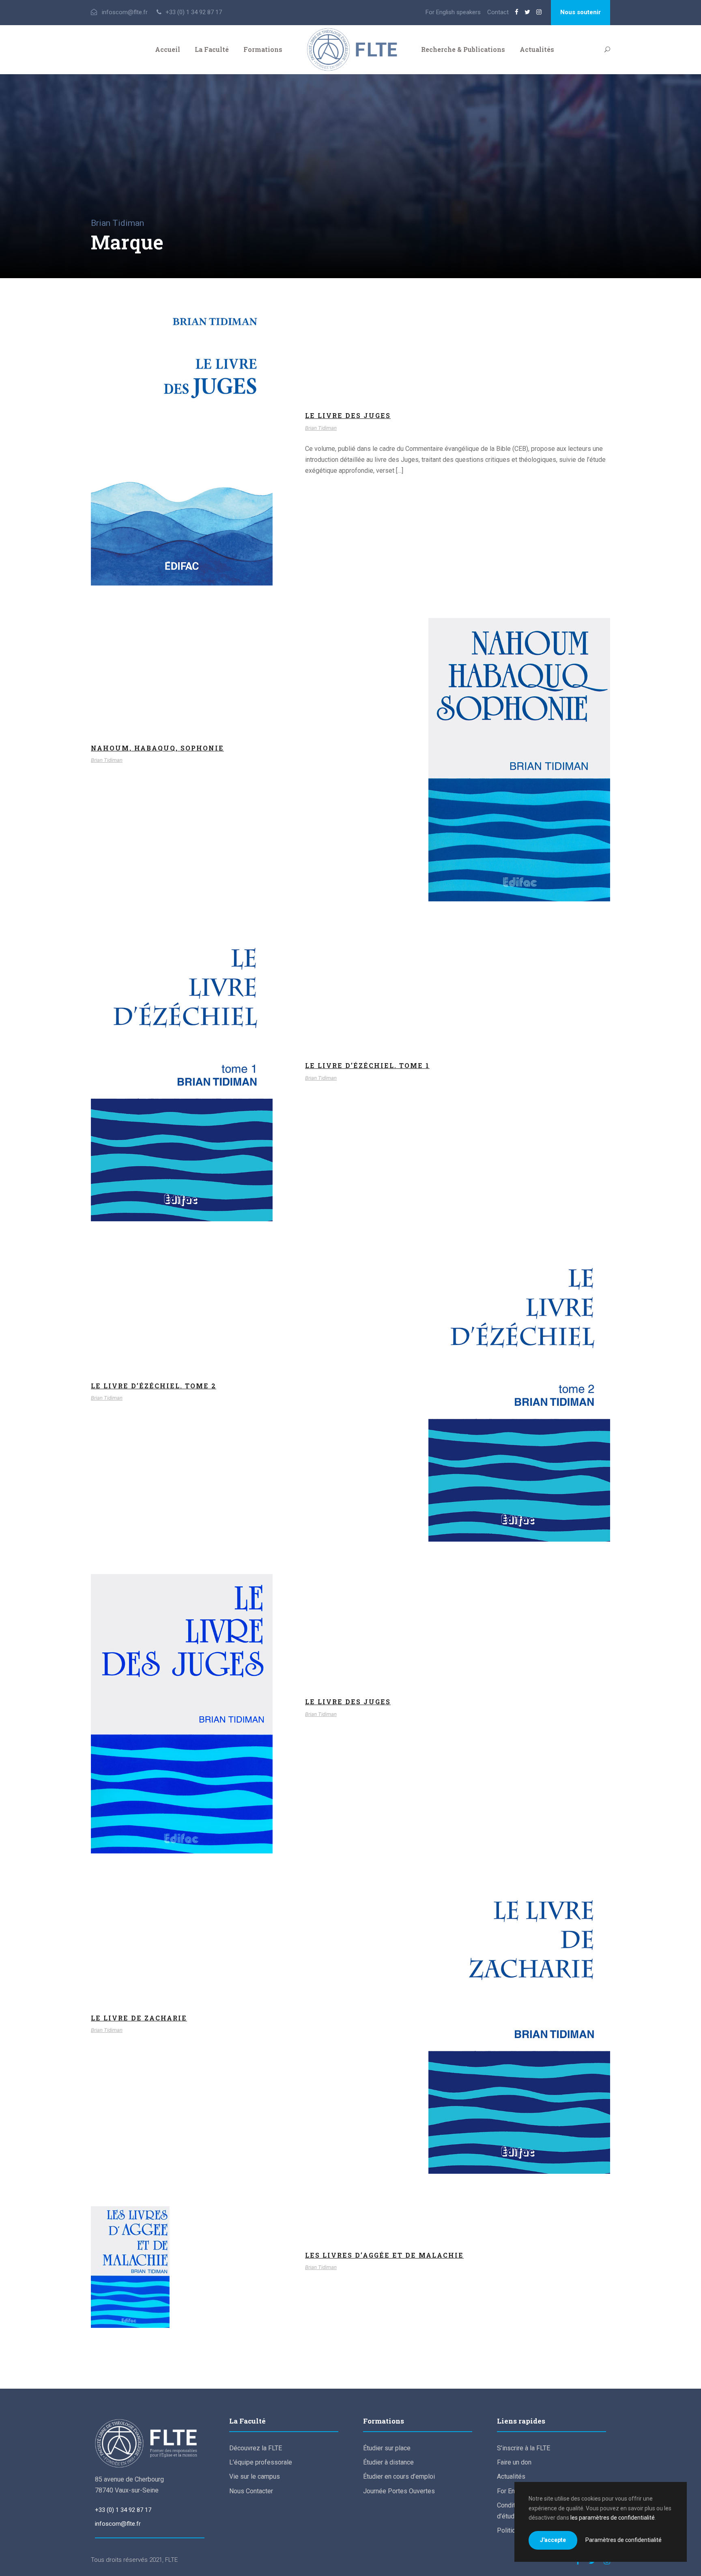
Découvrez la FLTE (256, 2448)
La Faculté (212, 49)
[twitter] (527, 12)
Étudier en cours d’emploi (399, 2476)
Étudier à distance (388, 2462)
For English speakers (453, 12)
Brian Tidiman (182, 461)
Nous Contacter (251, 2491)
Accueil (168, 49)
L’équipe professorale (261, 2462)
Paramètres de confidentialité (624, 2540)
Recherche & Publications (463, 49)
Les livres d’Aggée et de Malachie (182, 2273)
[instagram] (539, 12)
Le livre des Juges (182, 450)
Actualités (537, 49)
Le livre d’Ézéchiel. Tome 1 (182, 1083)
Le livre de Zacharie (139, 2018)
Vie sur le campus (255, 2476)
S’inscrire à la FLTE (524, 2448)
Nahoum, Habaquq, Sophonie (157, 748)
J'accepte (553, 2540)
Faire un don (514, 2462)
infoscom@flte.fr (118, 2524)
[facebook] (517, 12)
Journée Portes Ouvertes (399, 2491)
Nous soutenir (581, 12)
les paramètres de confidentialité (613, 2518)
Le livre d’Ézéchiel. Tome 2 (154, 1386)
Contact (498, 12)
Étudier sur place (387, 2448)
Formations (263, 49)
